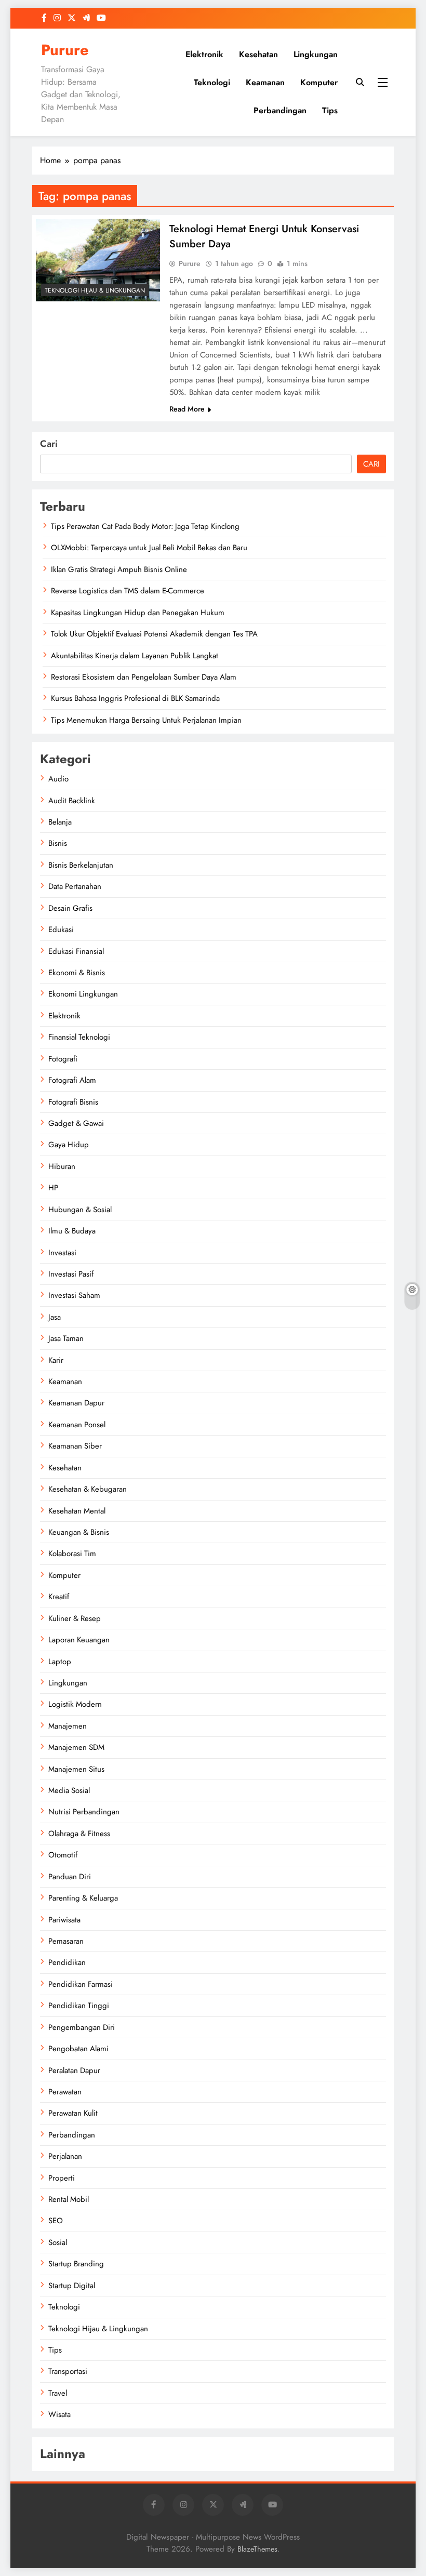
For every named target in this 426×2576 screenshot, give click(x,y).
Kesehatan (258, 54)
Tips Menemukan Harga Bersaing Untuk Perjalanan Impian (146, 720)
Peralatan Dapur (74, 2070)
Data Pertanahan (75, 886)
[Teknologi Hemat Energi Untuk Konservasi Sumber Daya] (98, 260)
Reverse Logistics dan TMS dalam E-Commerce (128, 591)
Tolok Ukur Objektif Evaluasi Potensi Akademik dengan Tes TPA (154, 634)
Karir (56, 1360)
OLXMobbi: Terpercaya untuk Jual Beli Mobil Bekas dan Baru (149, 548)
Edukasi (61, 930)
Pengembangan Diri (82, 2027)
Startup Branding (76, 2264)
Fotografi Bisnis (73, 1102)
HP (53, 1188)
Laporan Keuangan (79, 1640)
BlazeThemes (257, 2549)
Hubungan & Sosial (80, 1210)
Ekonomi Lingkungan (83, 994)
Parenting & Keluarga (83, 1898)
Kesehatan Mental (77, 1511)
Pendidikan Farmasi (81, 1984)
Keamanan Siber (75, 1446)
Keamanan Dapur (76, 1403)
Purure (65, 50)
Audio (58, 779)
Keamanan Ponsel (77, 1425)
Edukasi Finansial (76, 951)
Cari (49, 444)
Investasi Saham (74, 1295)
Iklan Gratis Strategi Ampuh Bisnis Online (119, 569)
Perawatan (65, 2092)
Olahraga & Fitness (79, 1834)
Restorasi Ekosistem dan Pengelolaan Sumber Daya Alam (144, 677)
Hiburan (62, 1166)
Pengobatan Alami (78, 2049)
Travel (58, 2393)
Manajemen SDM (76, 1747)
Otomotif (63, 1855)
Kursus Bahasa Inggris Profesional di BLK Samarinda (135, 698)
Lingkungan (316, 54)
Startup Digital (72, 2286)
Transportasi (68, 2371)
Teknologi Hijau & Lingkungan (95, 290)
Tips (330, 110)
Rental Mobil (69, 2199)
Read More (187, 409)
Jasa (55, 1317)
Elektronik (204, 54)
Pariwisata (64, 1920)
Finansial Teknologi (79, 1037)
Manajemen (68, 1726)
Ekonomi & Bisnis (77, 973)
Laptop (60, 1662)
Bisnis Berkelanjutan (81, 865)
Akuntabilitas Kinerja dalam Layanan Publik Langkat (135, 656)
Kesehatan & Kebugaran (88, 1489)
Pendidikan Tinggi (79, 2006)
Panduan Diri (70, 1877)
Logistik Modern (75, 1704)
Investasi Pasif (71, 1274)
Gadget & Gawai (76, 1123)
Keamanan (265, 82)
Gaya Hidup (69, 1145)
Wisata (59, 2414)
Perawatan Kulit (73, 2113)
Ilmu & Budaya (72, 1231)
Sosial (58, 2242)
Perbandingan (280, 110)
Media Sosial (69, 1790)
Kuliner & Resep (75, 1618)
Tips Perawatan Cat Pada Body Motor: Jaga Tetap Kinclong (145, 526)
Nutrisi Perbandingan (84, 1812)
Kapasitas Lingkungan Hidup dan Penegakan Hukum (138, 613)
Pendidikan (67, 1962)
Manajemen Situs (76, 1769)
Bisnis (58, 843)
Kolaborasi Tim (72, 1553)
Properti (62, 2178)
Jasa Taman (66, 1338)
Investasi (62, 1253)
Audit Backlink (72, 801)
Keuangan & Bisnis (79, 1532)
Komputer (319, 82)
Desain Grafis (70, 908)
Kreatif (59, 1597)
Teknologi (212, 82)
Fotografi (63, 1059)
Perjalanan (65, 2156)
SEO (56, 2221)
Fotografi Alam (72, 1080)
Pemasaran (66, 1941)
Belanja (60, 822)
